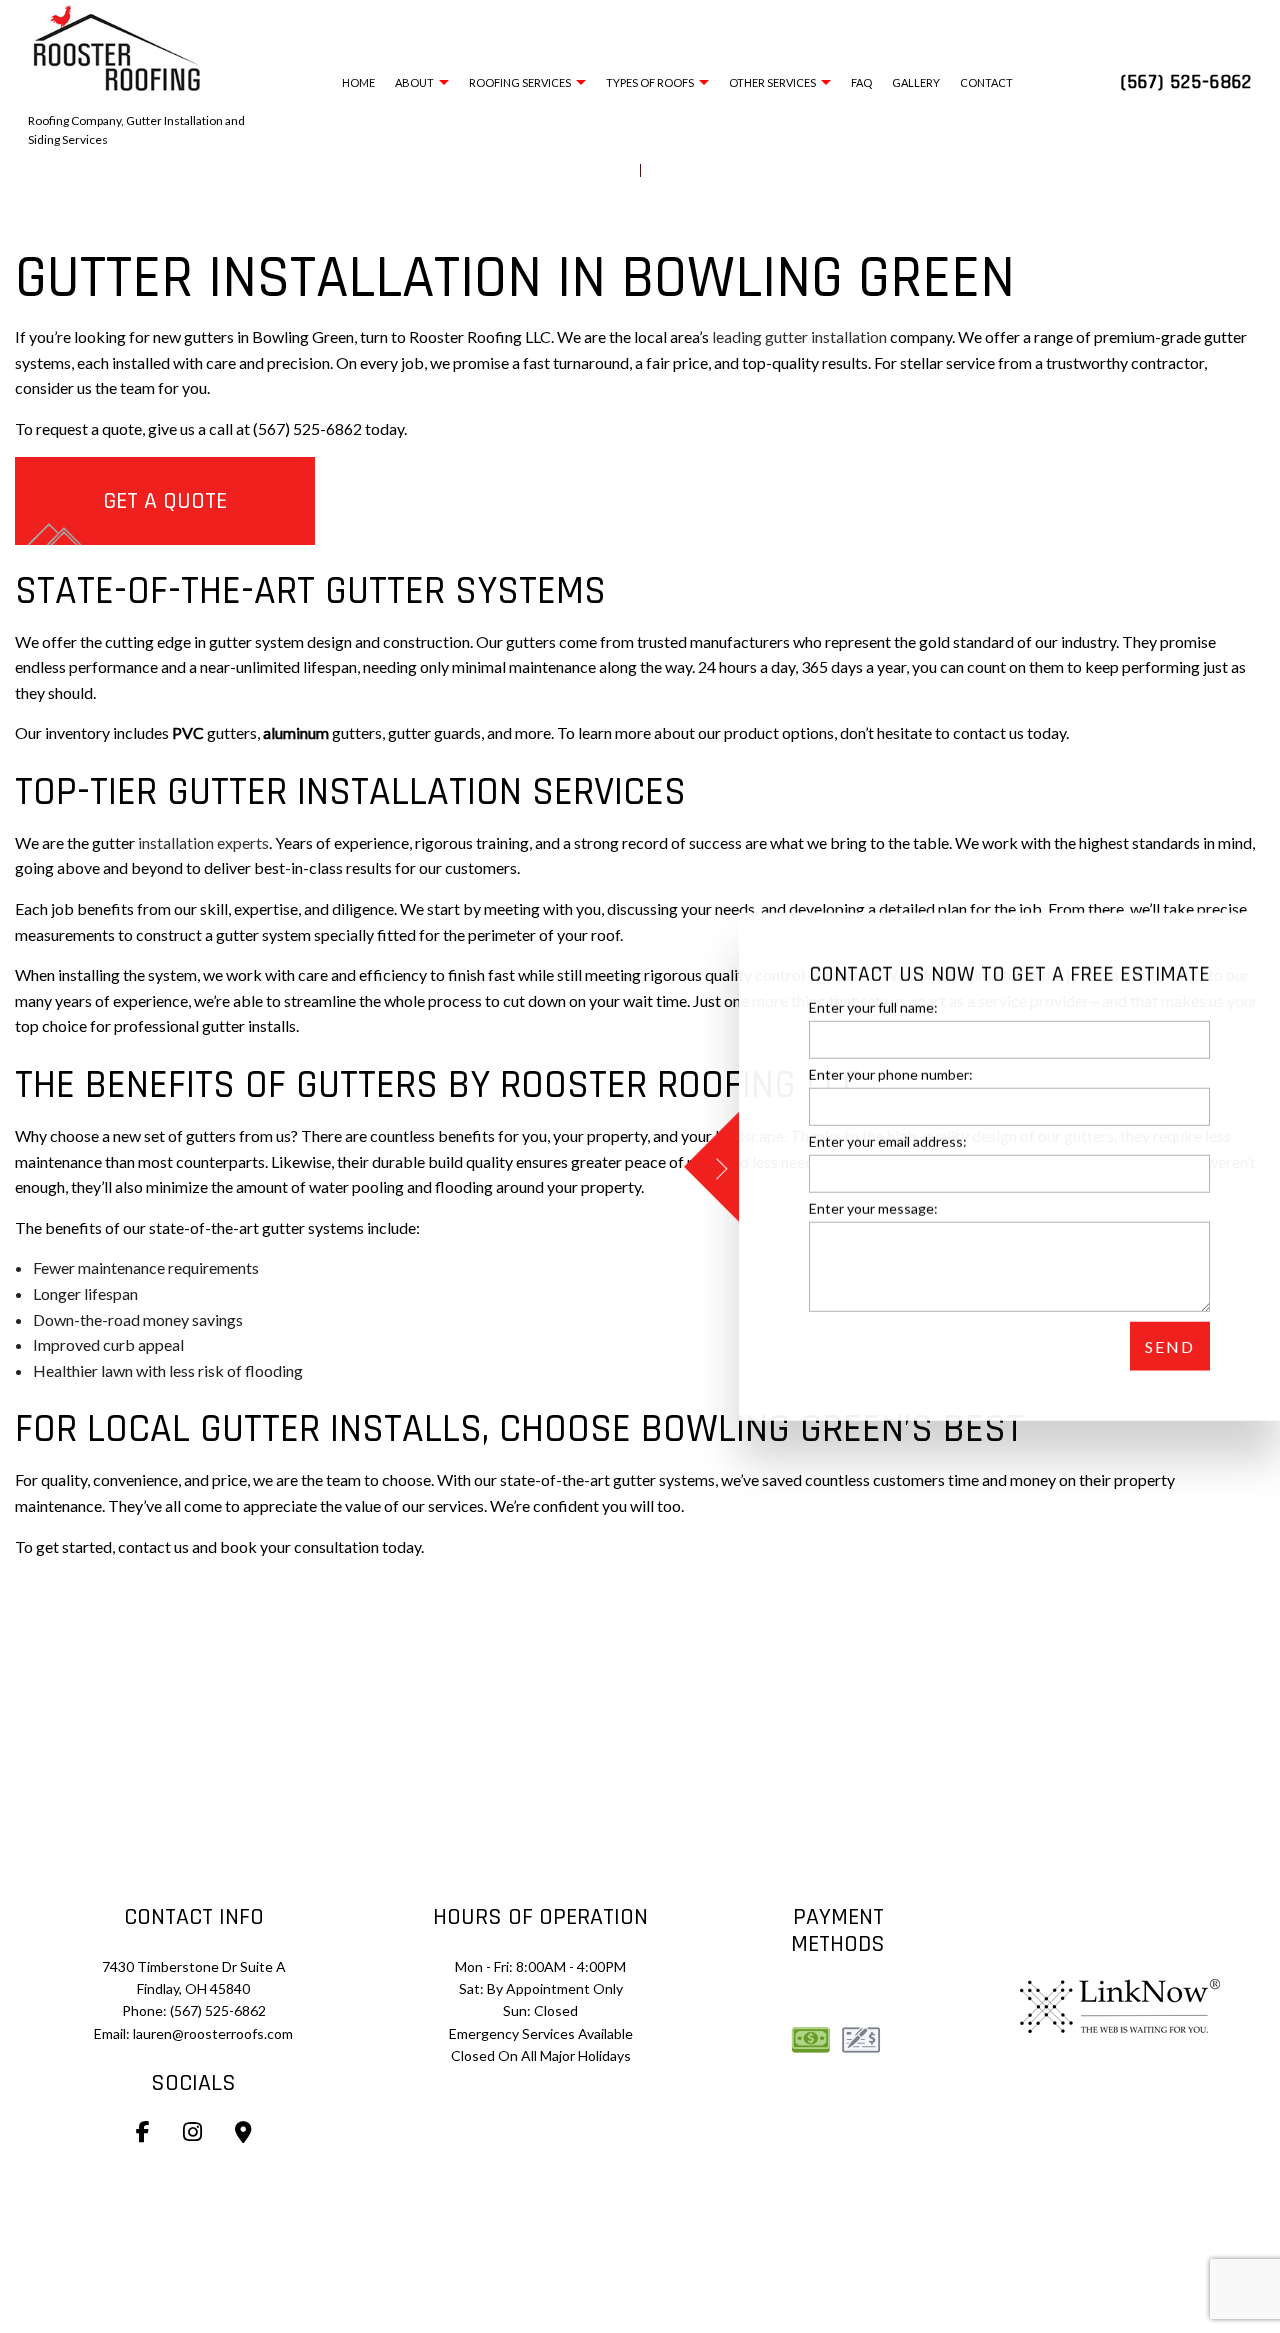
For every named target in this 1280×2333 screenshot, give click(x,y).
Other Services (772, 82)
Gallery (916, 82)
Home (358, 82)
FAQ (861, 82)
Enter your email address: (888, 1141)
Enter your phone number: (891, 1073)
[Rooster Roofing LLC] (118, 45)
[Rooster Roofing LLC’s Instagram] (192, 2133)
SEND (1170, 1346)
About (414, 82)
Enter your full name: (873, 1006)
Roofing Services (520, 82)
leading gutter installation (799, 336)
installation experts (203, 842)
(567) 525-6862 (1186, 82)
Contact (986, 82)
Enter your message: (873, 1208)
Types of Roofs (650, 82)
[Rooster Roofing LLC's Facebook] (143, 2133)
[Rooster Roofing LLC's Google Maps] (243, 2133)
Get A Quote (165, 501)
